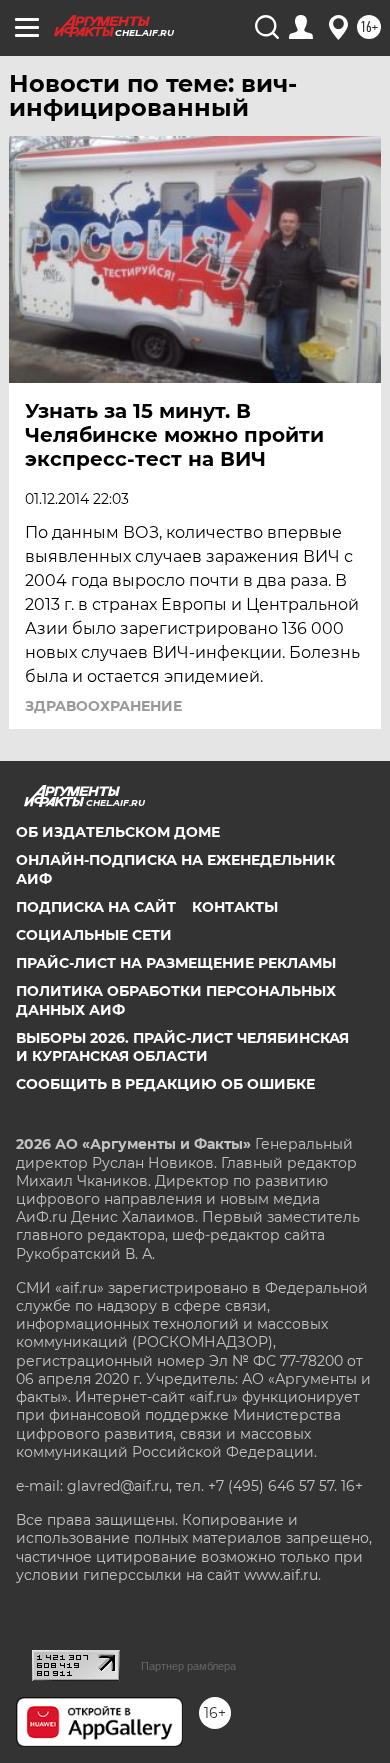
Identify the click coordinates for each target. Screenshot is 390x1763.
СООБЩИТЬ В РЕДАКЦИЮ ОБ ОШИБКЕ (165, 1084)
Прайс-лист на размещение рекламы (176, 963)
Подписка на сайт (96, 907)
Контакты (235, 907)
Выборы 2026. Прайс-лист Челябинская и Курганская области (182, 1047)
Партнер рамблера (188, 1666)
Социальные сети (94, 935)
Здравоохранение (103, 706)
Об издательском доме (118, 832)
